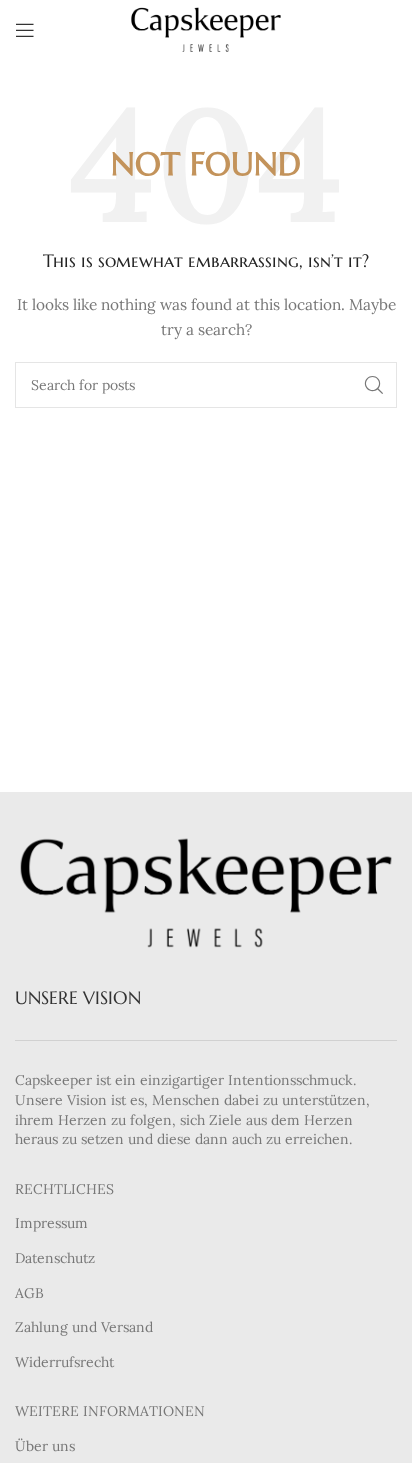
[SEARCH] (374, 385)
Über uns (45, 1446)
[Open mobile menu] (25, 30)
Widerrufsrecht (64, 1362)
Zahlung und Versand (84, 1327)
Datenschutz (55, 1258)
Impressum (51, 1223)
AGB (29, 1293)
